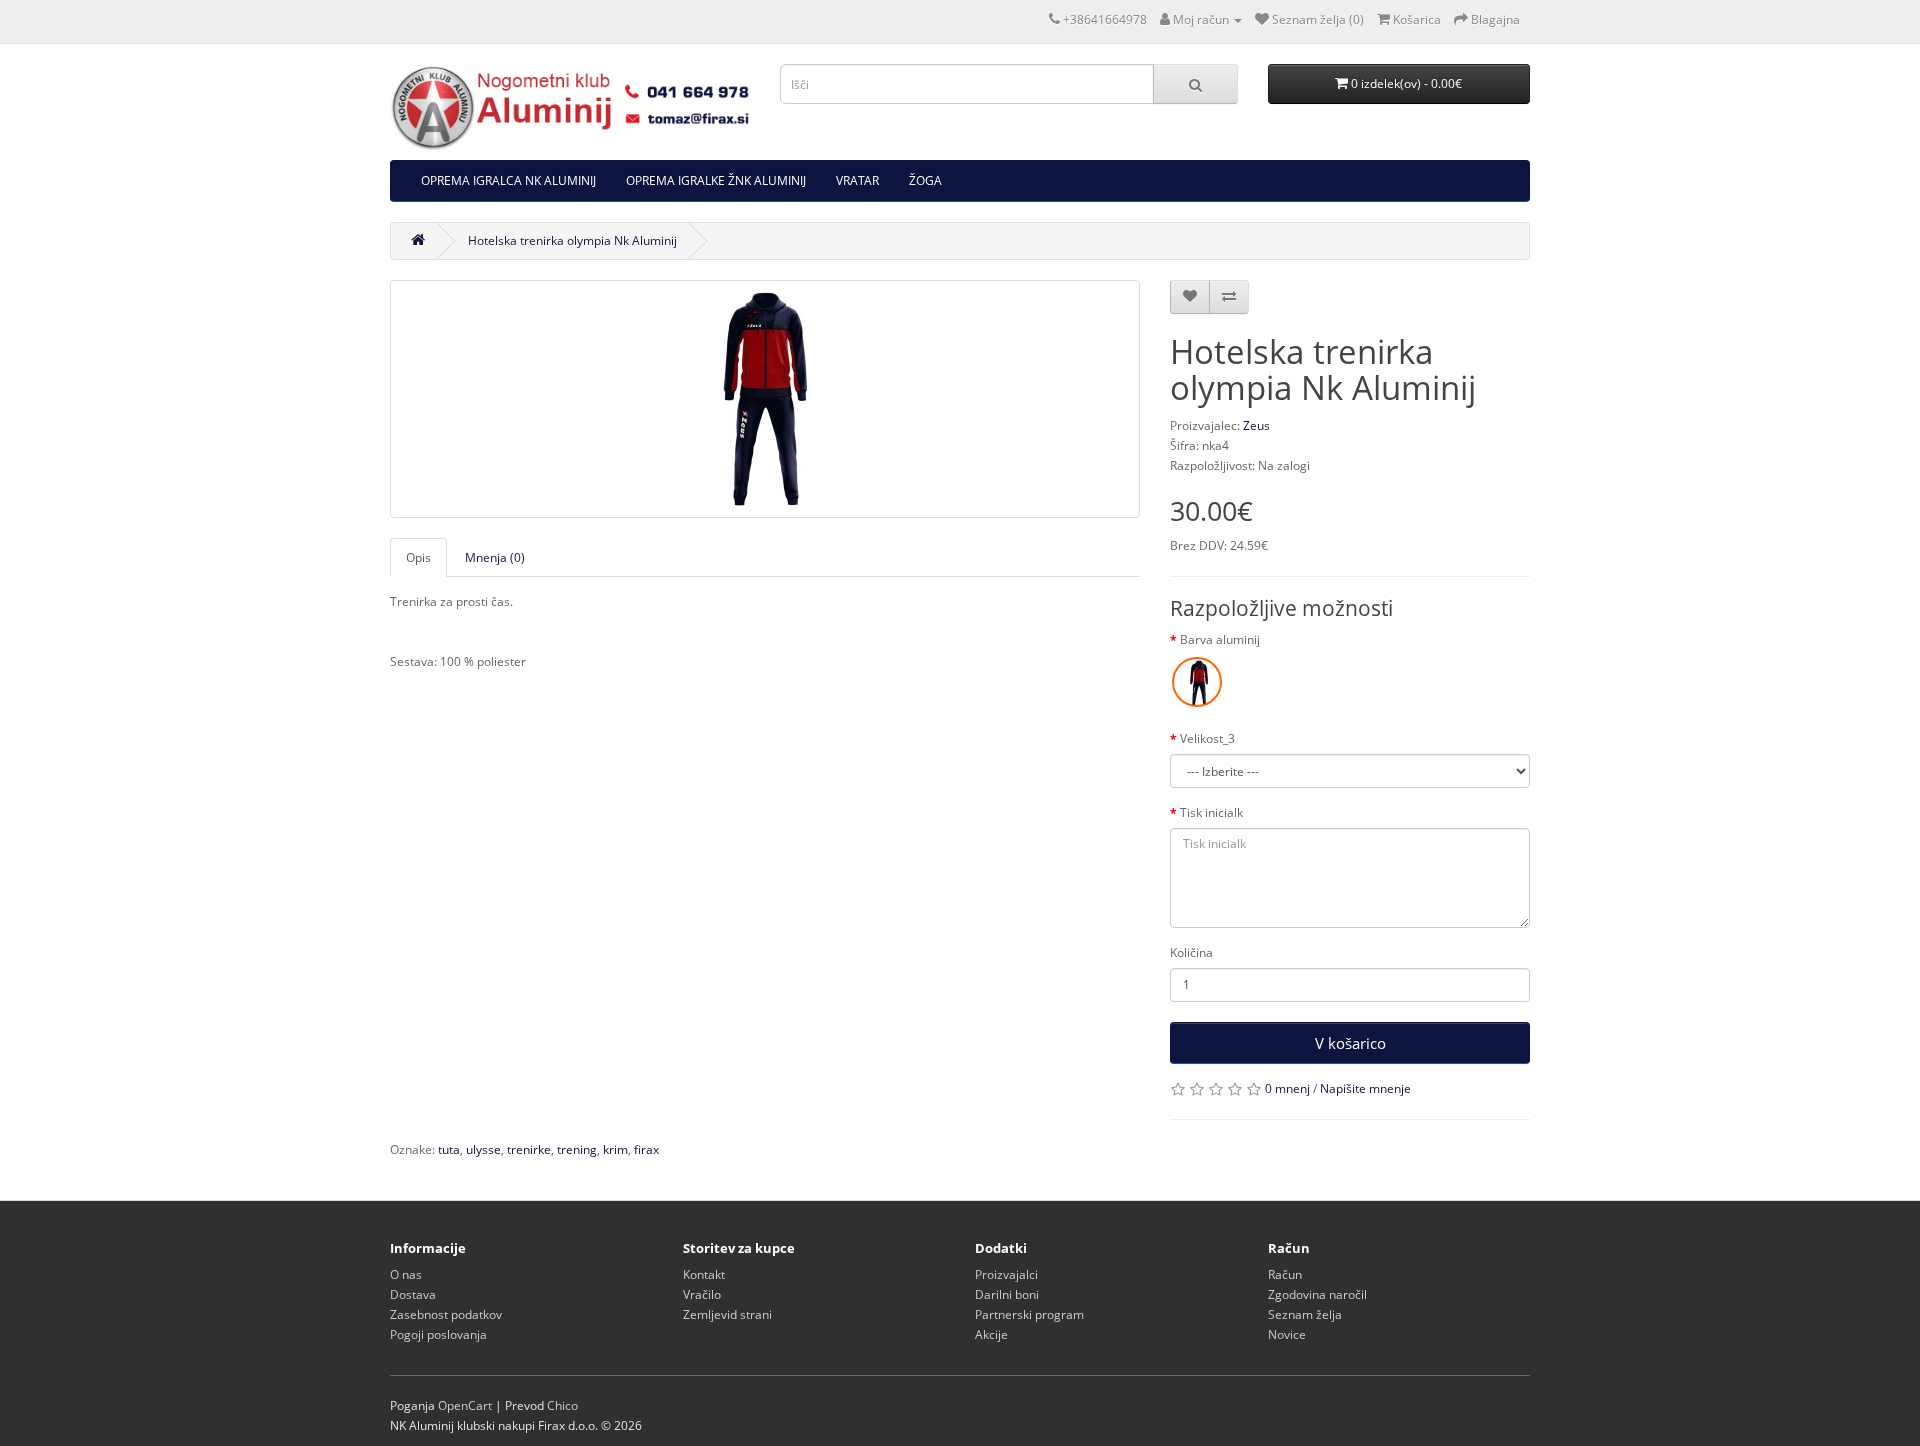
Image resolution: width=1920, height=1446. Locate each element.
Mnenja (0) (495, 557)
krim (615, 1149)
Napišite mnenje (1365, 1088)
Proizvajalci (1006, 1274)
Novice (1287, 1334)
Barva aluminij (1220, 639)
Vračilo (702, 1294)
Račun (1285, 1274)
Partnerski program (1029, 1314)
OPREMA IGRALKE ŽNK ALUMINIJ (716, 180)
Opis (418, 557)
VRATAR (857, 180)
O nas (406, 1274)
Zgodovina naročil (1317, 1294)
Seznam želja (1305, 1314)
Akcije (991, 1334)
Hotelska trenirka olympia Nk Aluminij (572, 240)
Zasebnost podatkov (446, 1314)
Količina (1191, 952)
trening (577, 1149)
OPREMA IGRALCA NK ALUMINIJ (508, 180)
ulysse (483, 1149)
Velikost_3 (1207, 738)
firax (646, 1149)
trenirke (529, 1149)
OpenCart (465, 1405)
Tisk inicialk (1211, 812)
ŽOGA (925, 180)
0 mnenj (1287, 1088)
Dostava (413, 1294)
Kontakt (704, 1274)
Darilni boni (1007, 1294)
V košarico (1350, 1043)
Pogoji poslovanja (438, 1334)
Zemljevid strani (727, 1314)
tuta (449, 1149)
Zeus (1256, 425)
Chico (562, 1405)
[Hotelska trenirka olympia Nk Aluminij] (765, 399)
